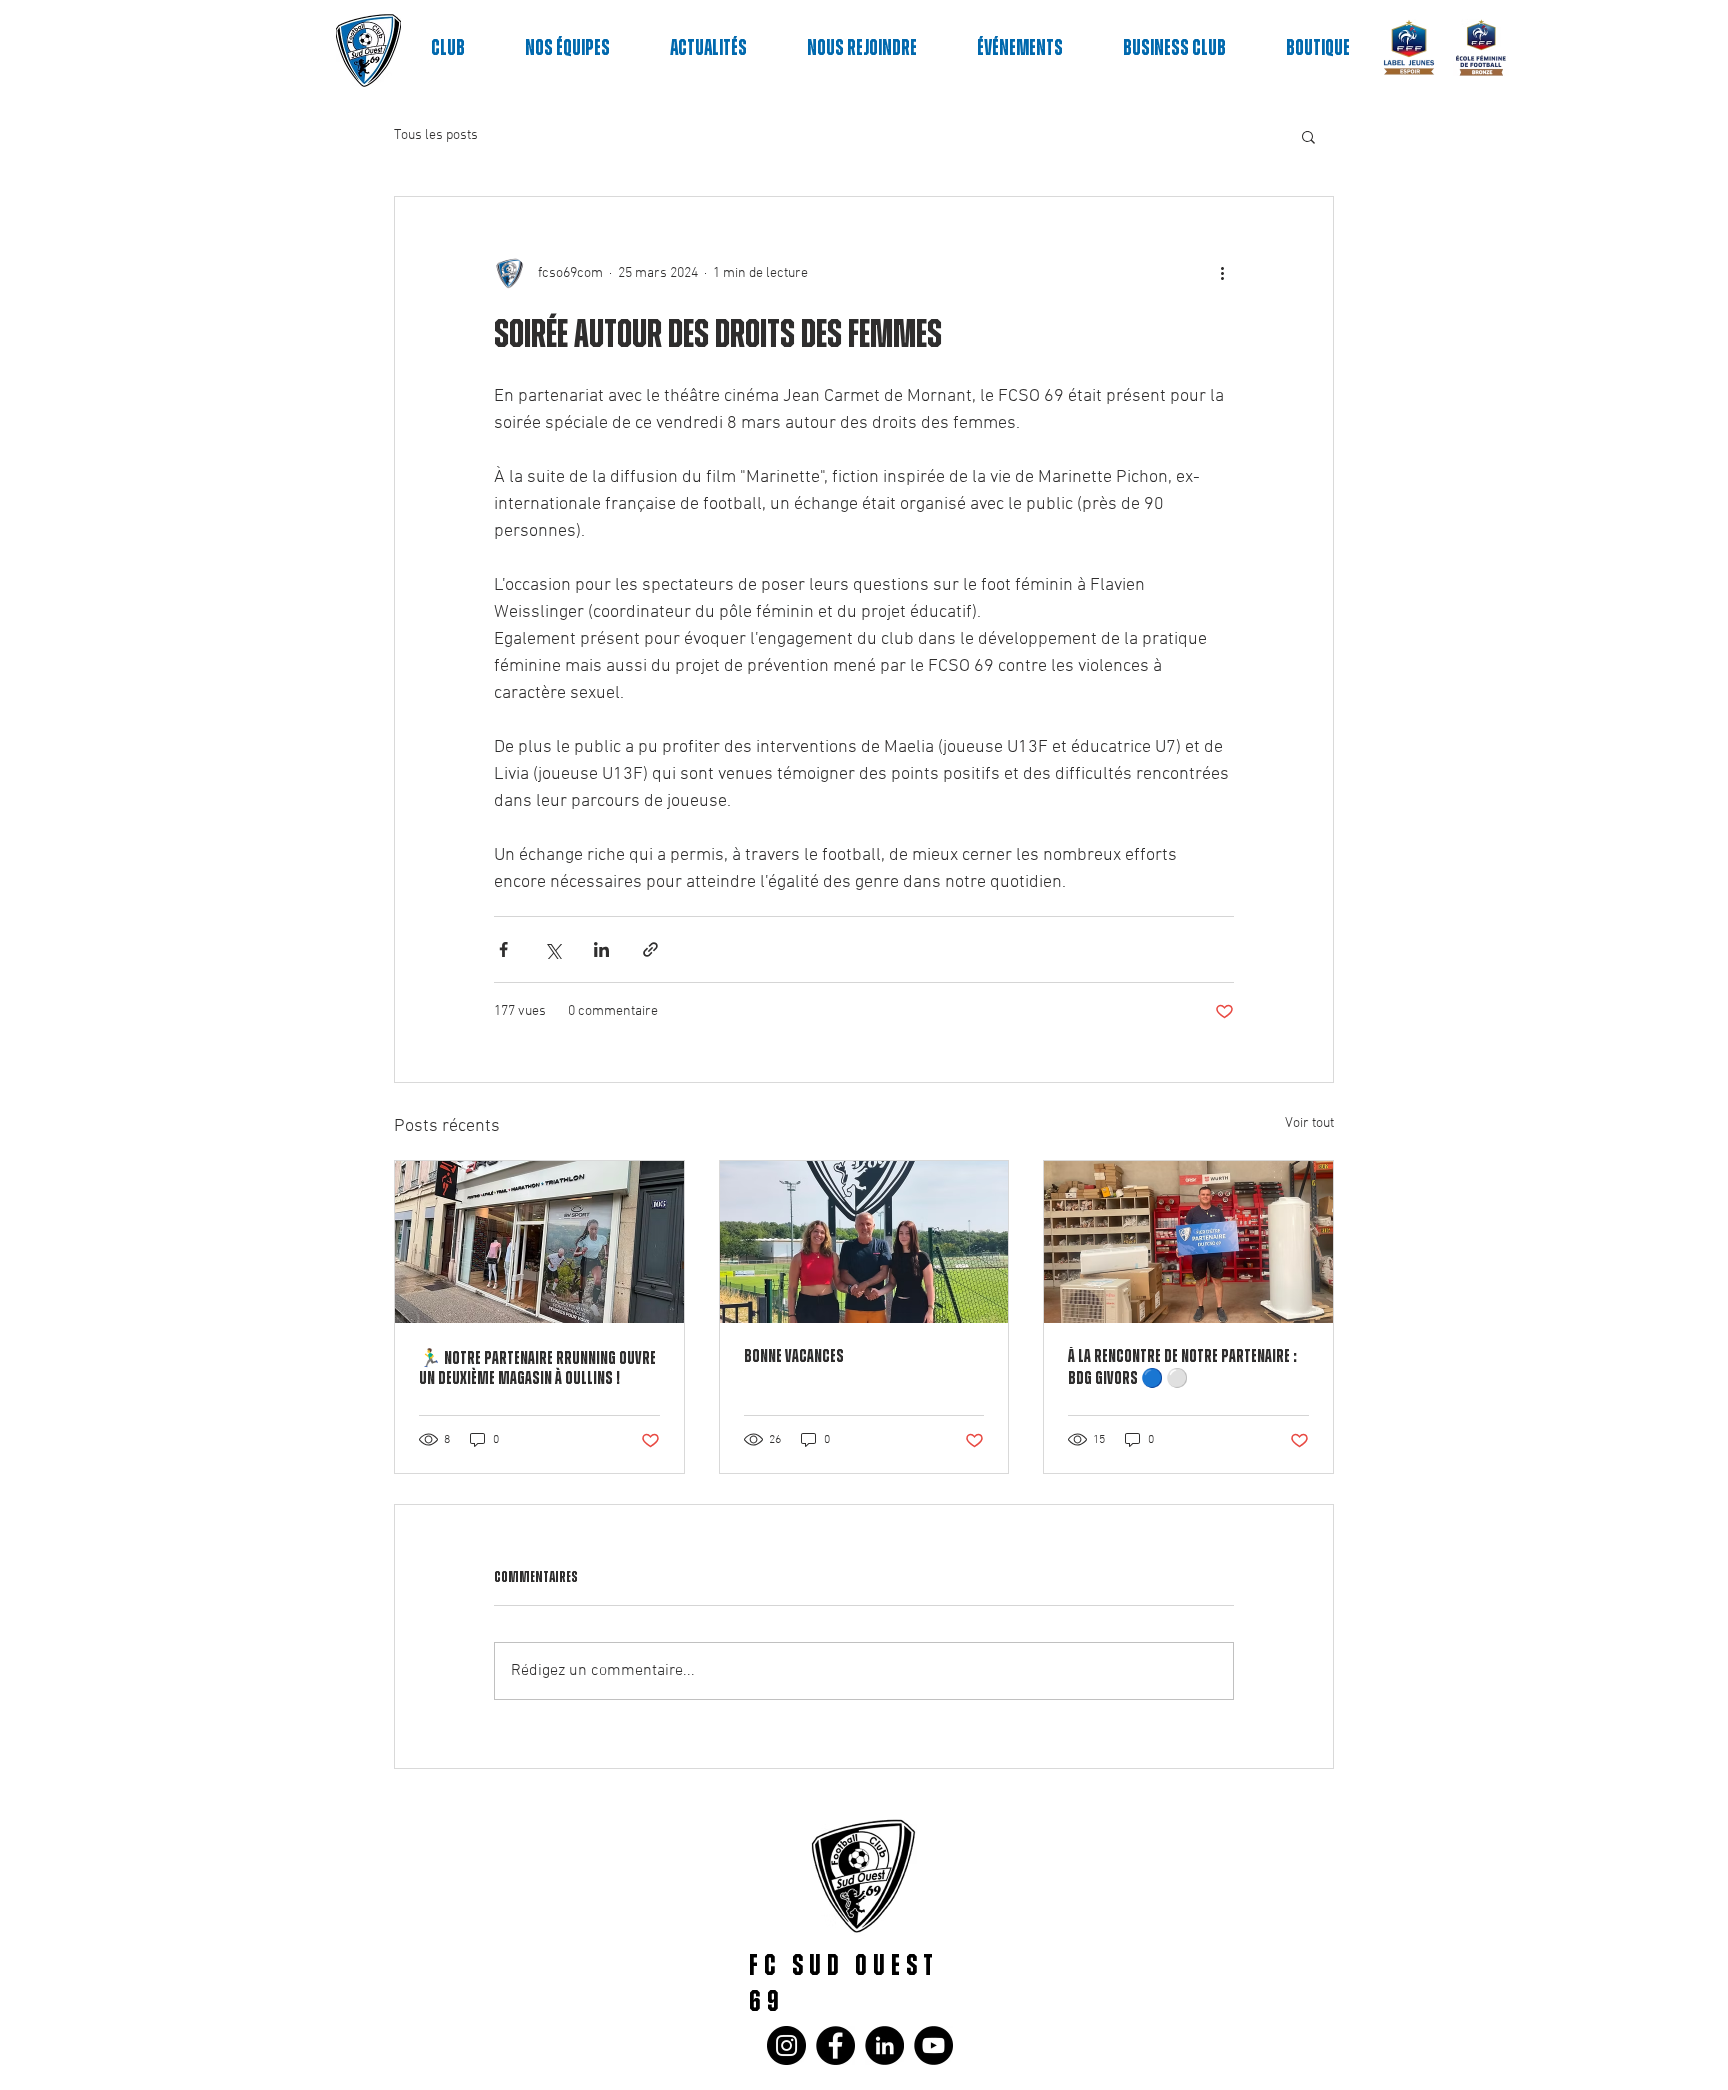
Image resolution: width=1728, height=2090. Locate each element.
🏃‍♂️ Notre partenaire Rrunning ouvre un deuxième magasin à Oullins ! (537, 1369)
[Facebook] (835, 2045)
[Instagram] (786, 2045)
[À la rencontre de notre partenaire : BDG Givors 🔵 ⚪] (1188, 1242)
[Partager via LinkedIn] (601, 949)
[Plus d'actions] (1222, 273)
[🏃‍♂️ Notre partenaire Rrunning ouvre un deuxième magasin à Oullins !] (539, 1242)
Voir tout (1309, 1123)
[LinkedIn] (884, 2045)
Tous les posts (436, 135)
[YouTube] (933, 2045)
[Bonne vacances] (864, 1242)
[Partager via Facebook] (503, 949)
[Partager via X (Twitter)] (552, 949)
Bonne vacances (794, 1357)
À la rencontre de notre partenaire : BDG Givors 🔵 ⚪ (1182, 1368)
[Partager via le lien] (650, 949)
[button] (1308, 136)
